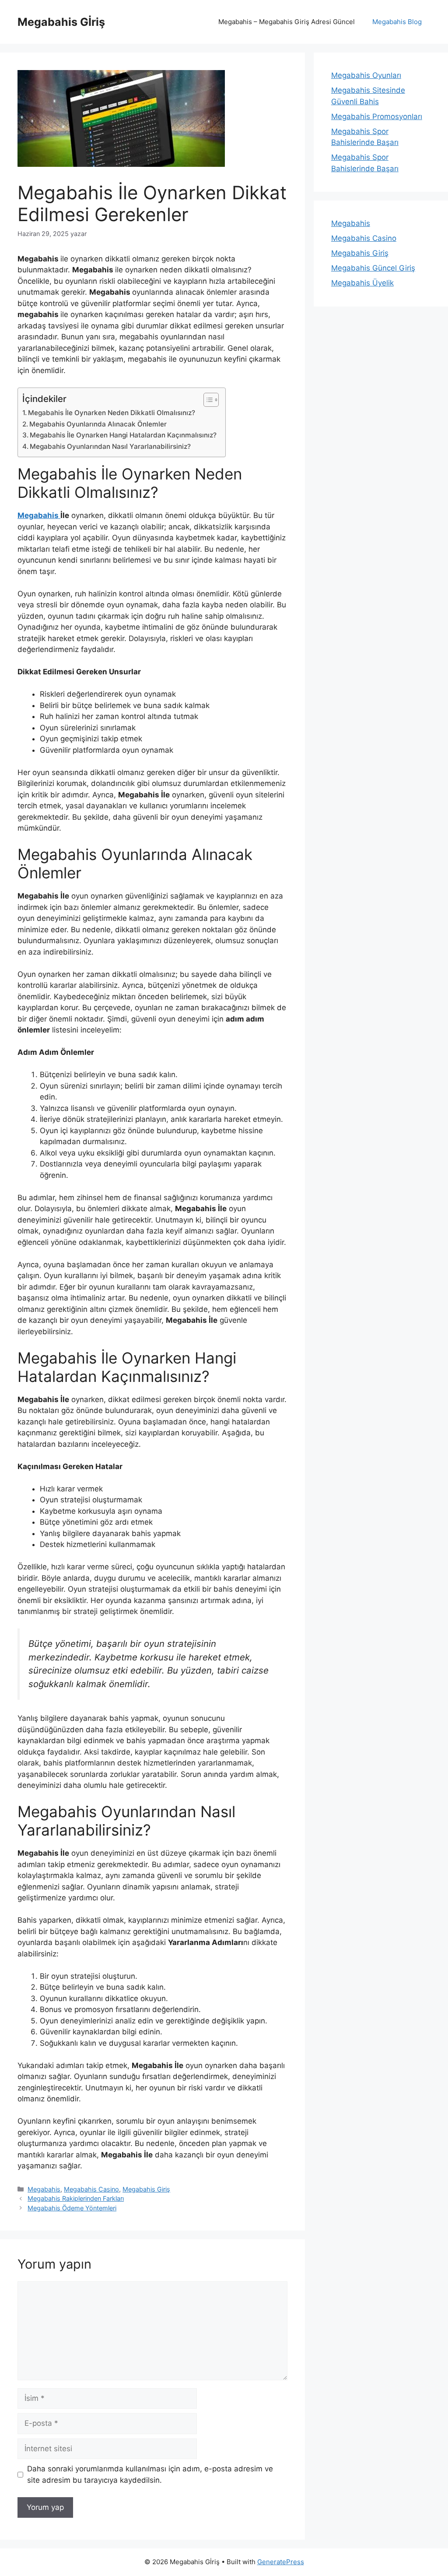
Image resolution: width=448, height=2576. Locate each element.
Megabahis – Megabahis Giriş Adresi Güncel (287, 22)
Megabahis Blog (397, 22)
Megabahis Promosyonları (377, 116)
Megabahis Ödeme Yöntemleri (72, 2208)
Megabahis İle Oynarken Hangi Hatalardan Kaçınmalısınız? (123, 435)
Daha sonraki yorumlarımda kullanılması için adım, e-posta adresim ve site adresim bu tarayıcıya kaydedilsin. (150, 2474)
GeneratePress (281, 2562)
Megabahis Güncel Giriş (373, 268)
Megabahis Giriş (146, 2189)
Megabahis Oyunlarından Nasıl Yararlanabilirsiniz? (110, 446)
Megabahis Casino (91, 2189)
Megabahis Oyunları (366, 75)
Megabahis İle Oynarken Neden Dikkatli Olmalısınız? (112, 413)
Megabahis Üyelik (362, 283)
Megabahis (39, 515)
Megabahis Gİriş (61, 22)
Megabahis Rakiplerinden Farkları (76, 2198)
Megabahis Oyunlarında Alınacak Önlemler (98, 424)
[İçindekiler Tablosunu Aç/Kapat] (207, 400)
